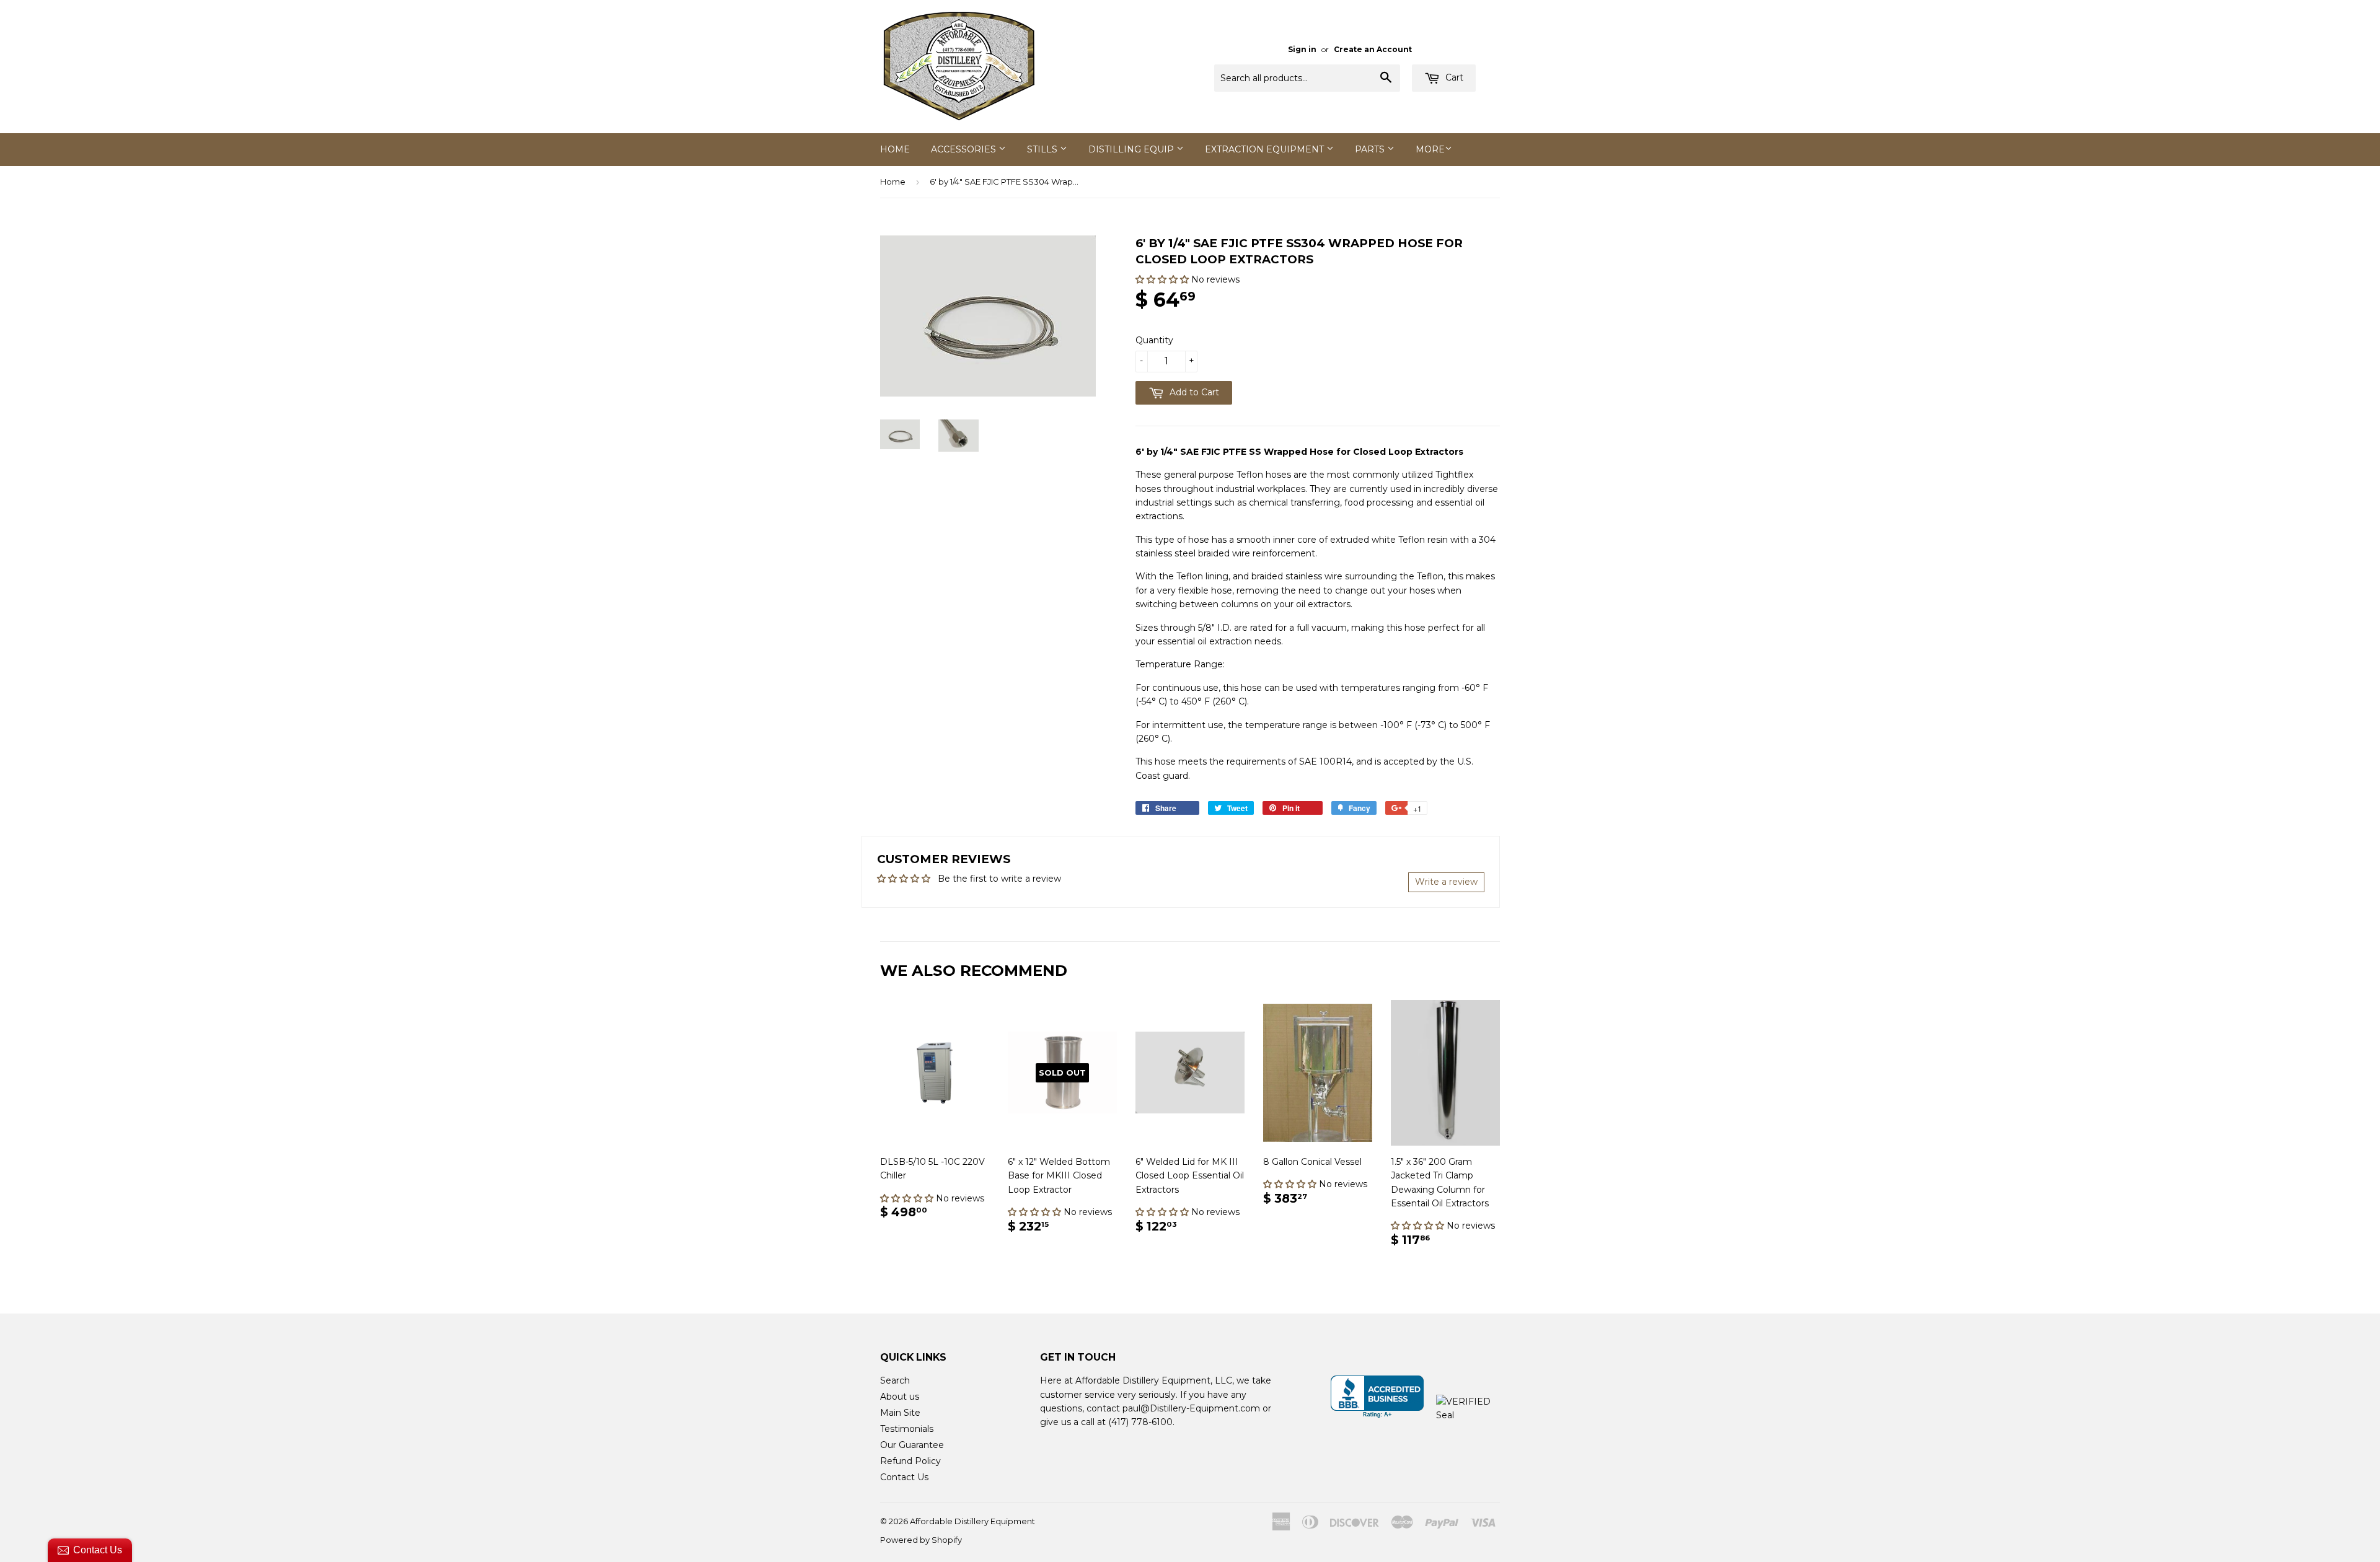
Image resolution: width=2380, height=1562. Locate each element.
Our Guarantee (912, 1445)
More (1430, 149)
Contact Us (904, 1477)
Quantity (1154, 340)
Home (895, 149)
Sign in (1302, 49)
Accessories (965, 149)
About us (900, 1397)
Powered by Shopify (921, 1540)
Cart (1453, 77)
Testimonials (907, 1429)
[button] (1163, 279)
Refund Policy (910, 1461)
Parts (1371, 149)
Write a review (1446, 882)
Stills (1043, 149)
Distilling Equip (1132, 149)
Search (895, 1380)
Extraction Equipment (1266, 149)
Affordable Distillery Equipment (972, 1521)
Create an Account (1373, 49)
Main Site (900, 1413)
